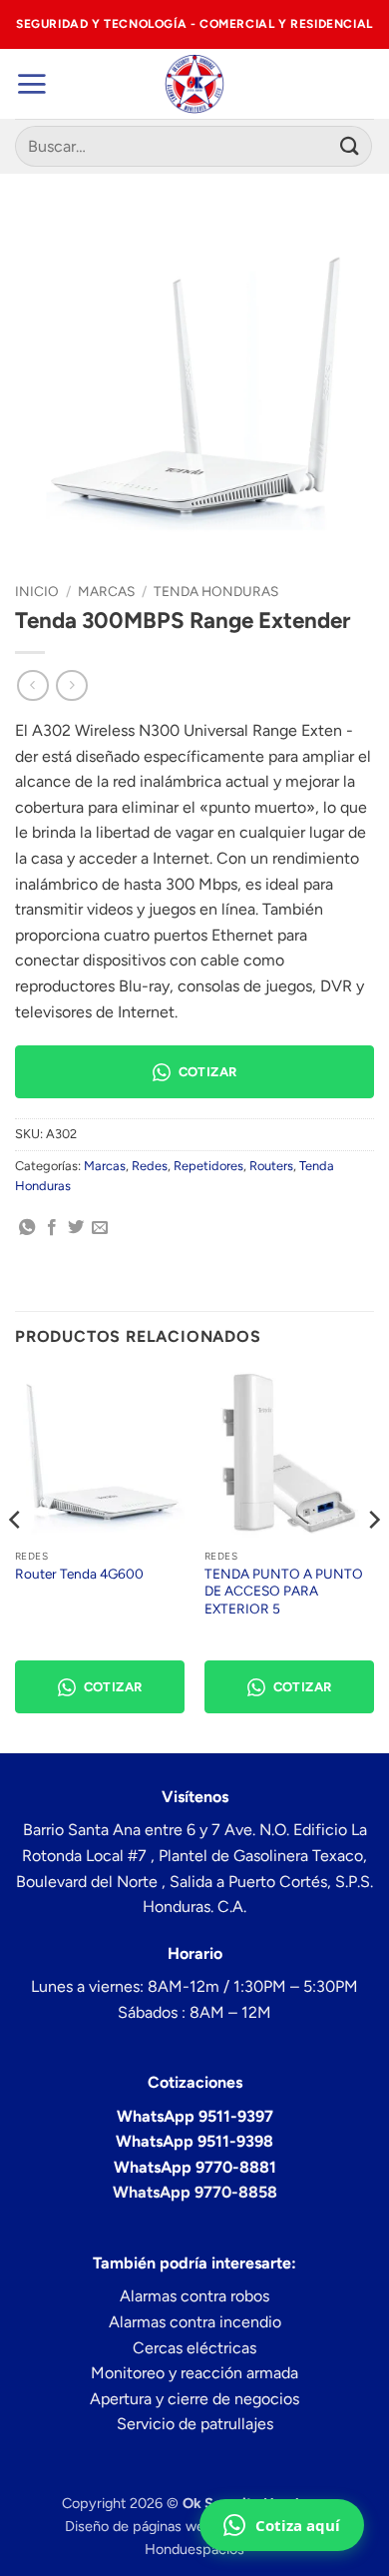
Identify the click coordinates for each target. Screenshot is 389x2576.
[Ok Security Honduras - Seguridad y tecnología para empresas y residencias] (195, 84)
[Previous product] (71, 685)
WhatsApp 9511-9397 (195, 2116)
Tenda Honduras (216, 591)
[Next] (373, 1560)
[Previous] (16, 1560)
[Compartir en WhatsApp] (27, 1228)
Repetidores (208, 1166)
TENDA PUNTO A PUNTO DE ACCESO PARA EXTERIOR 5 (284, 1591)
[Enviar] (350, 146)
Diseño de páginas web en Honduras (182, 2526)
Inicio (37, 591)
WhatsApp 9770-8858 (195, 2192)
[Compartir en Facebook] (52, 1228)
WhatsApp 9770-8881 (195, 2167)
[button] (31, 84)
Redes (150, 1166)
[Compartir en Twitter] (76, 1228)
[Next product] (32, 685)
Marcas (106, 591)
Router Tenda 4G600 (79, 1574)
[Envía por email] (100, 1228)
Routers (271, 1166)
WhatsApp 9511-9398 (194, 2141)
